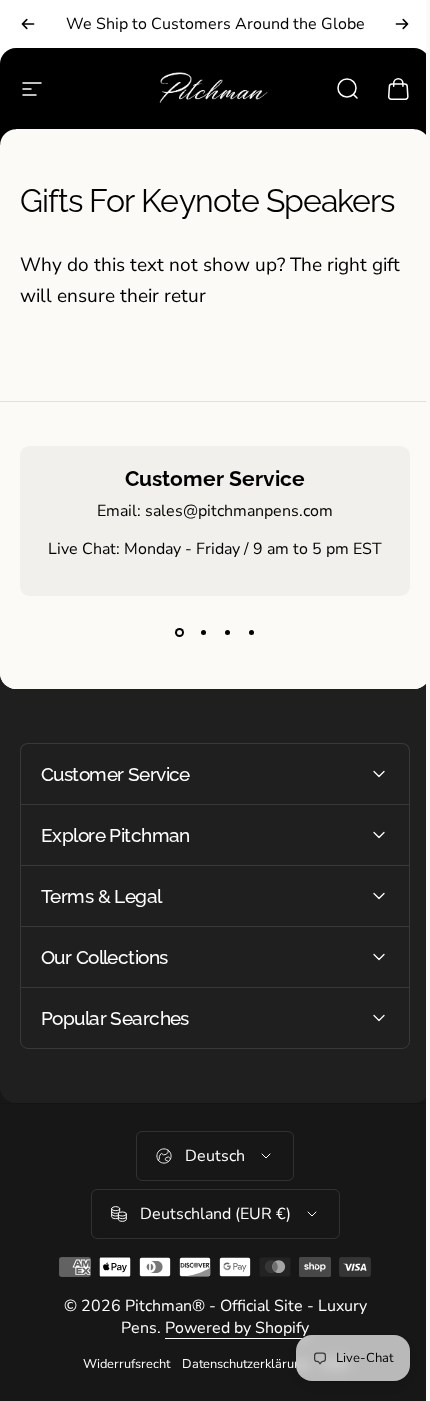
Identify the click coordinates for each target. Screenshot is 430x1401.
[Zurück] (28, 24)
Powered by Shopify (230, 1328)
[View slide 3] (227, 632)
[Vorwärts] (402, 24)
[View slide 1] (179, 632)
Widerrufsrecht (118, 1364)
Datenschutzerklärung (237, 1364)
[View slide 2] (203, 632)
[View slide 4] (251, 632)
